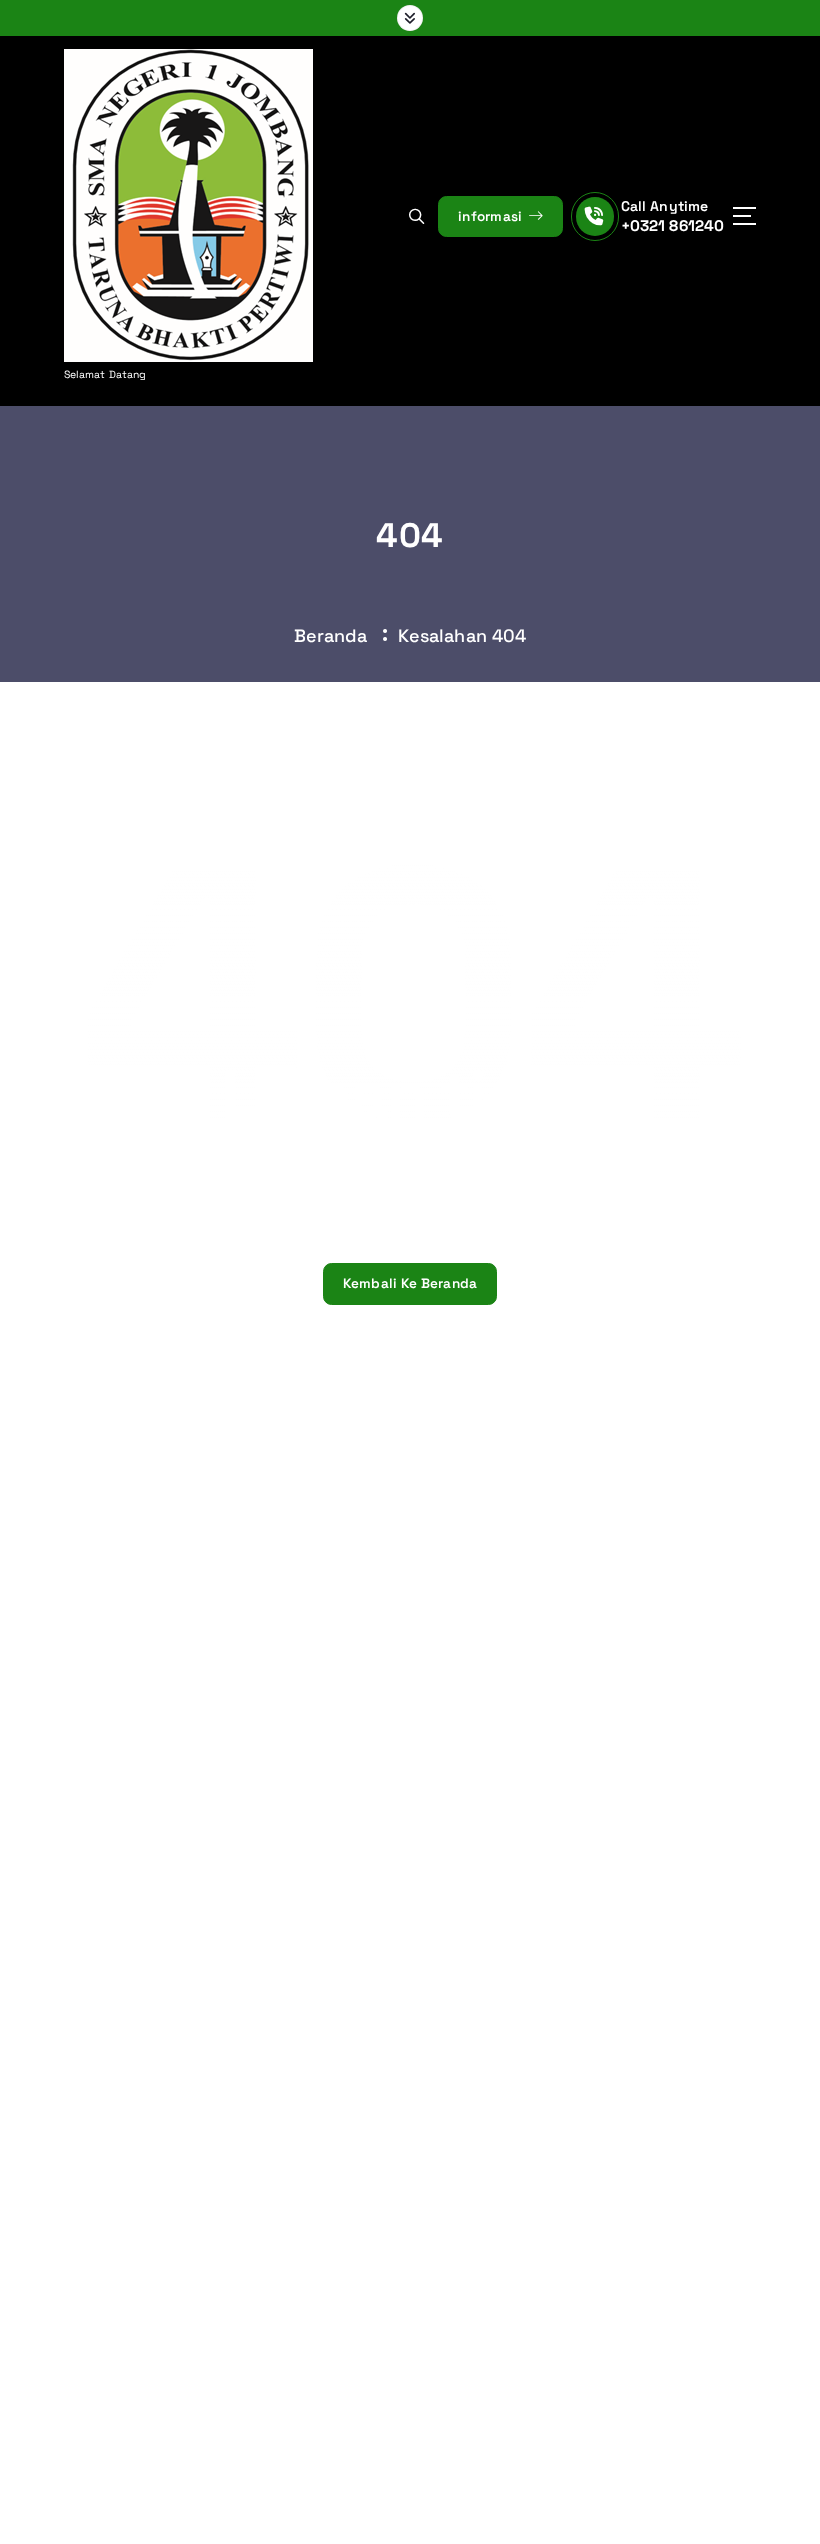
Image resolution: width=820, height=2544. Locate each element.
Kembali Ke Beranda (410, 1283)
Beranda (331, 635)
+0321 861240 (673, 225)
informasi (492, 216)
